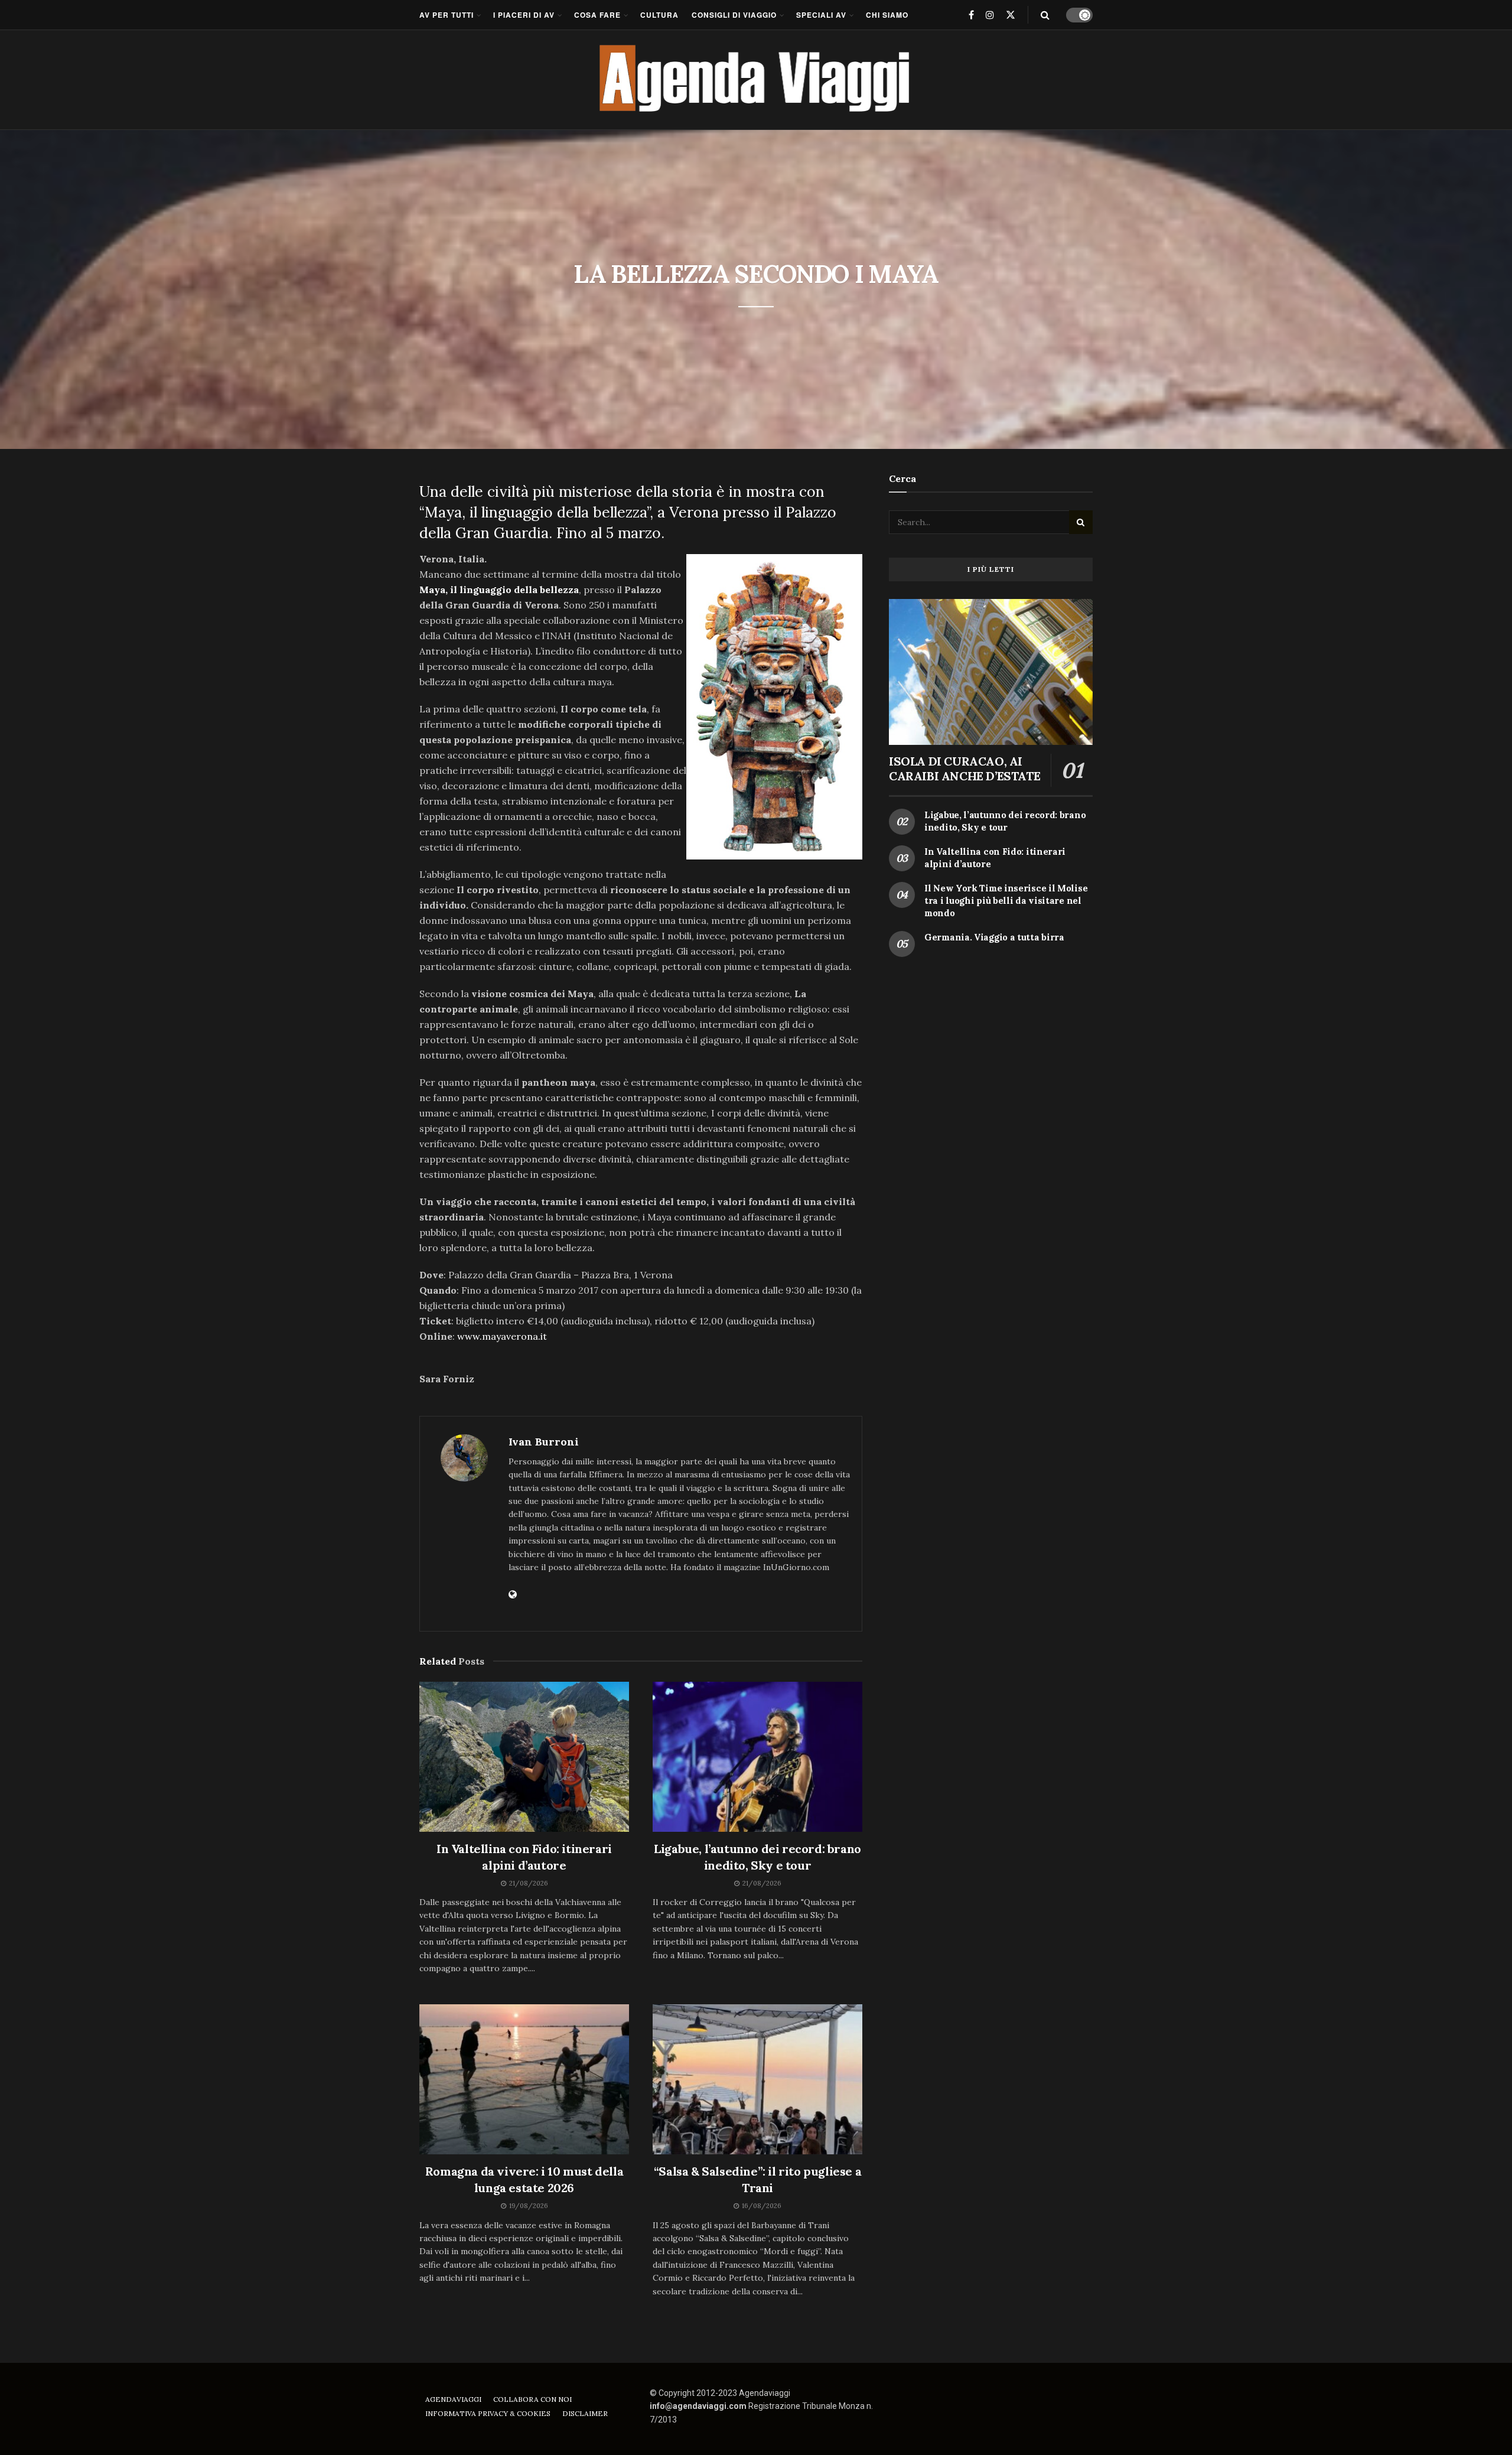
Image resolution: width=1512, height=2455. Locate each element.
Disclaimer (585, 2413)
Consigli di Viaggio (734, 15)
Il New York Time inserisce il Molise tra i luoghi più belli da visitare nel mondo (1006, 901)
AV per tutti (447, 15)
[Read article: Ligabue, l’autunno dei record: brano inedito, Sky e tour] (757, 1757)
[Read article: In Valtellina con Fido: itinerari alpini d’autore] (524, 1757)
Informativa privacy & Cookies (488, 2413)
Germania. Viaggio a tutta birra (994, 937)
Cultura (659, 15)
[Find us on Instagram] (990, 15)
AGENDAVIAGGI (453, 2399)
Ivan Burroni (544, 1442)
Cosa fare (597, 15)
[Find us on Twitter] (1011, 15)
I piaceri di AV (524, 15)
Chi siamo (887, 15)
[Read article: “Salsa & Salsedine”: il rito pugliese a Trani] (757, 2079)
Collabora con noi (532, 2399)
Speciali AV (821, 15)
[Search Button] (1045, 15)
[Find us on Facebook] (971, 15)
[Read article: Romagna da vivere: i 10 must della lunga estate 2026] (524, 2079)
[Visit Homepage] (756, 80)
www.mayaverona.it (502, 1336)
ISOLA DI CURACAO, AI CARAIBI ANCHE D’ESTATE (964, 769)
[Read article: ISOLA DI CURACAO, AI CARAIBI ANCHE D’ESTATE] (991, 672)
